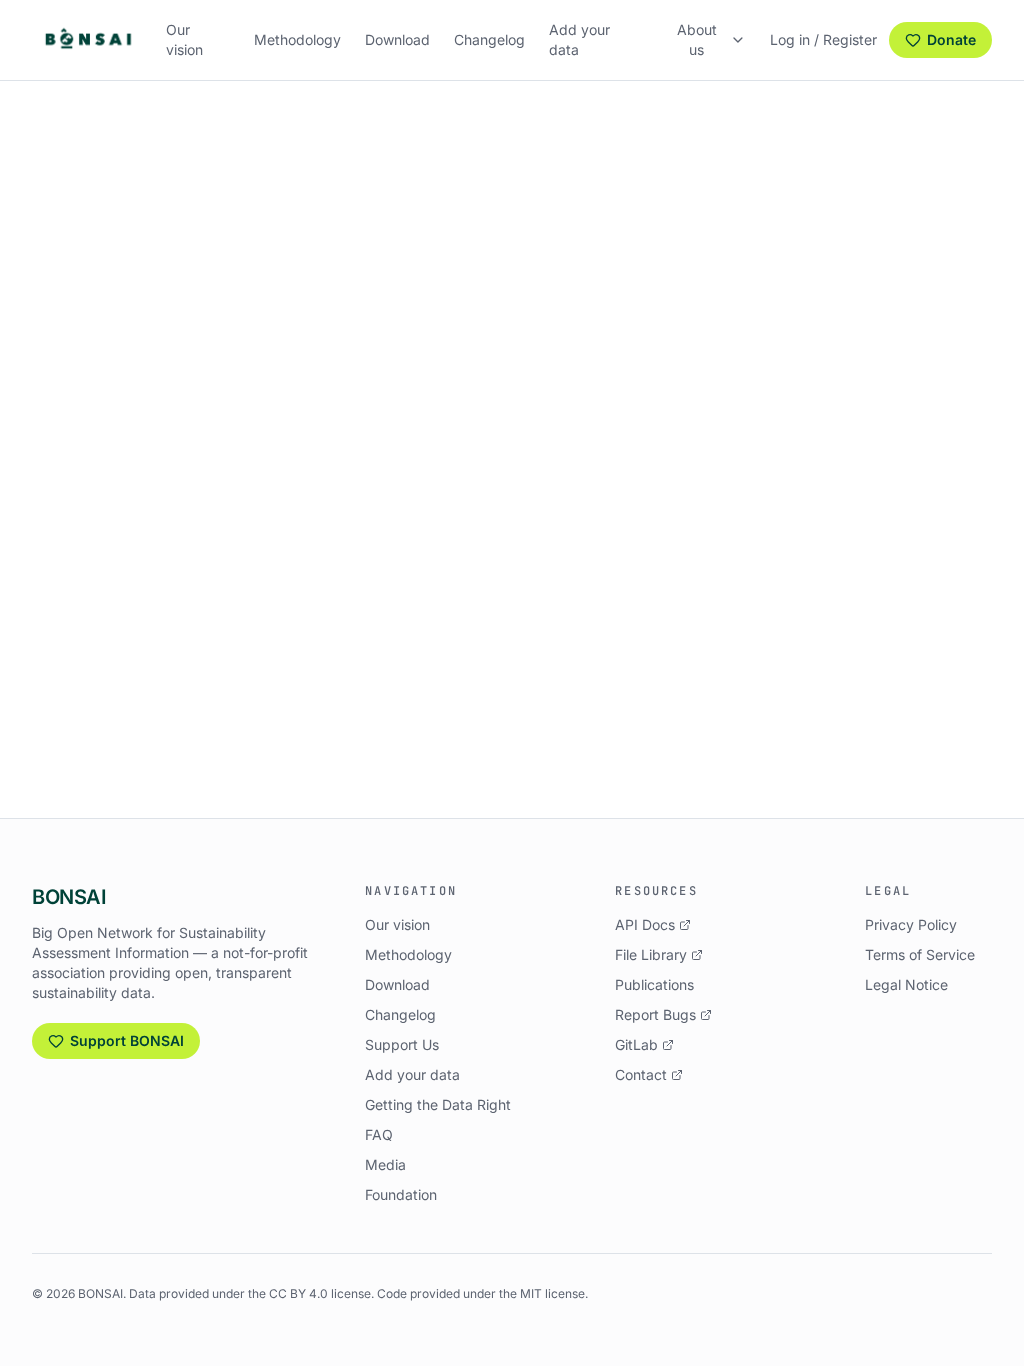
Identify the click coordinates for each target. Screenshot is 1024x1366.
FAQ (379, 1134)
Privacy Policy (911, 924)
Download (397, 39)
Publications (654, 984)
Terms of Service (920, 954)
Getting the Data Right (438, 1104)
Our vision (184, 39)
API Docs (645, 924)
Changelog (489, 39)
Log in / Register (823, 39)
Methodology (297, 39)
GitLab (636, 1044)
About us (697, 39)
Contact (641, 1074)
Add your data (579, 39)
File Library (651, 954)
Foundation (401, 1194)
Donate (951, 39)
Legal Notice (906, 984)
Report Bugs (655, 1014)
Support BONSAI (127, 1040)
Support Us (402, 1044)
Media (385, 1164)
